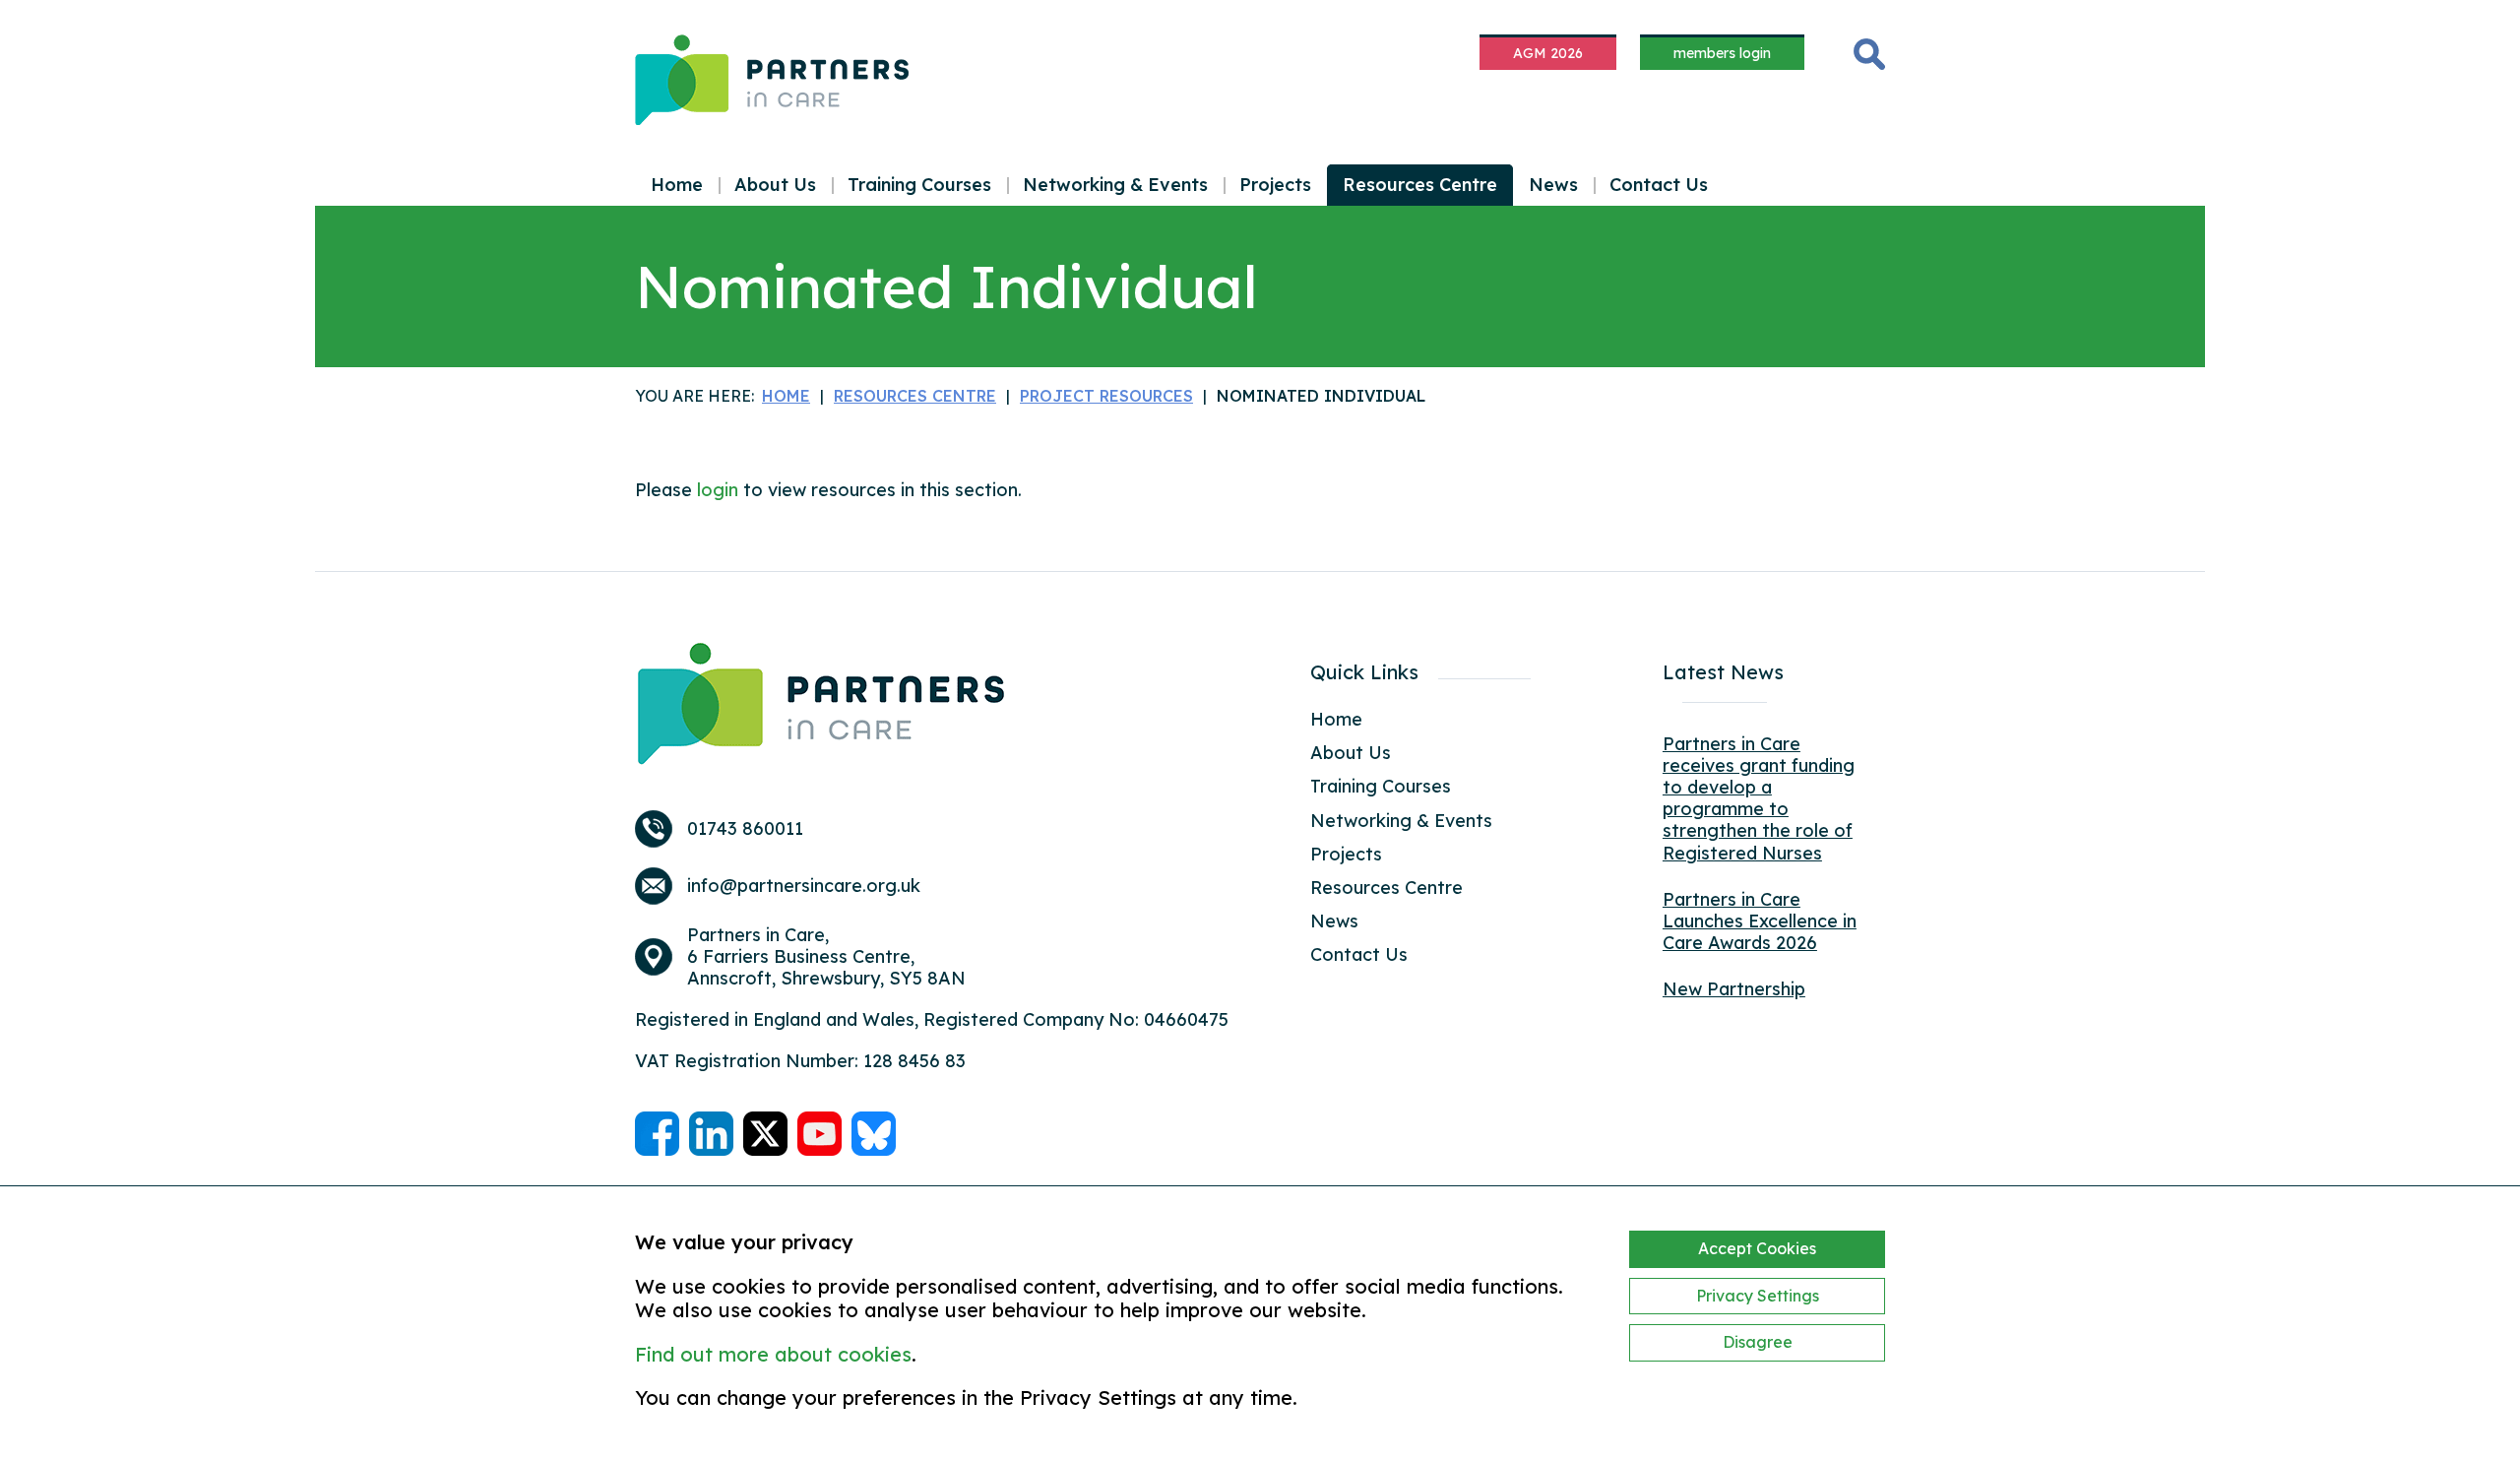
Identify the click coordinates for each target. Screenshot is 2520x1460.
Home (677, 185)
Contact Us (1659, 185)
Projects (1275, 185)
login (718, 490)
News (1553, 185)
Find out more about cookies (773, 1354)
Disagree (1758, 1342)
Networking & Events (1115, 185)
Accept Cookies (1757, 1248)
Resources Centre (1420, 185)
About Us (775, 185)
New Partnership (1734, 989)
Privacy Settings (1758, 1296)
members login (1722, 53)
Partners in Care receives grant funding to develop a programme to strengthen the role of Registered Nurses (1759, 798)
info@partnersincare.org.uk (804, 886)
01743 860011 (745, 829)
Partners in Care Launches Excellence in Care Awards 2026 (1760, 921)
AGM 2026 (1548, 53)
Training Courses (919, 185)
